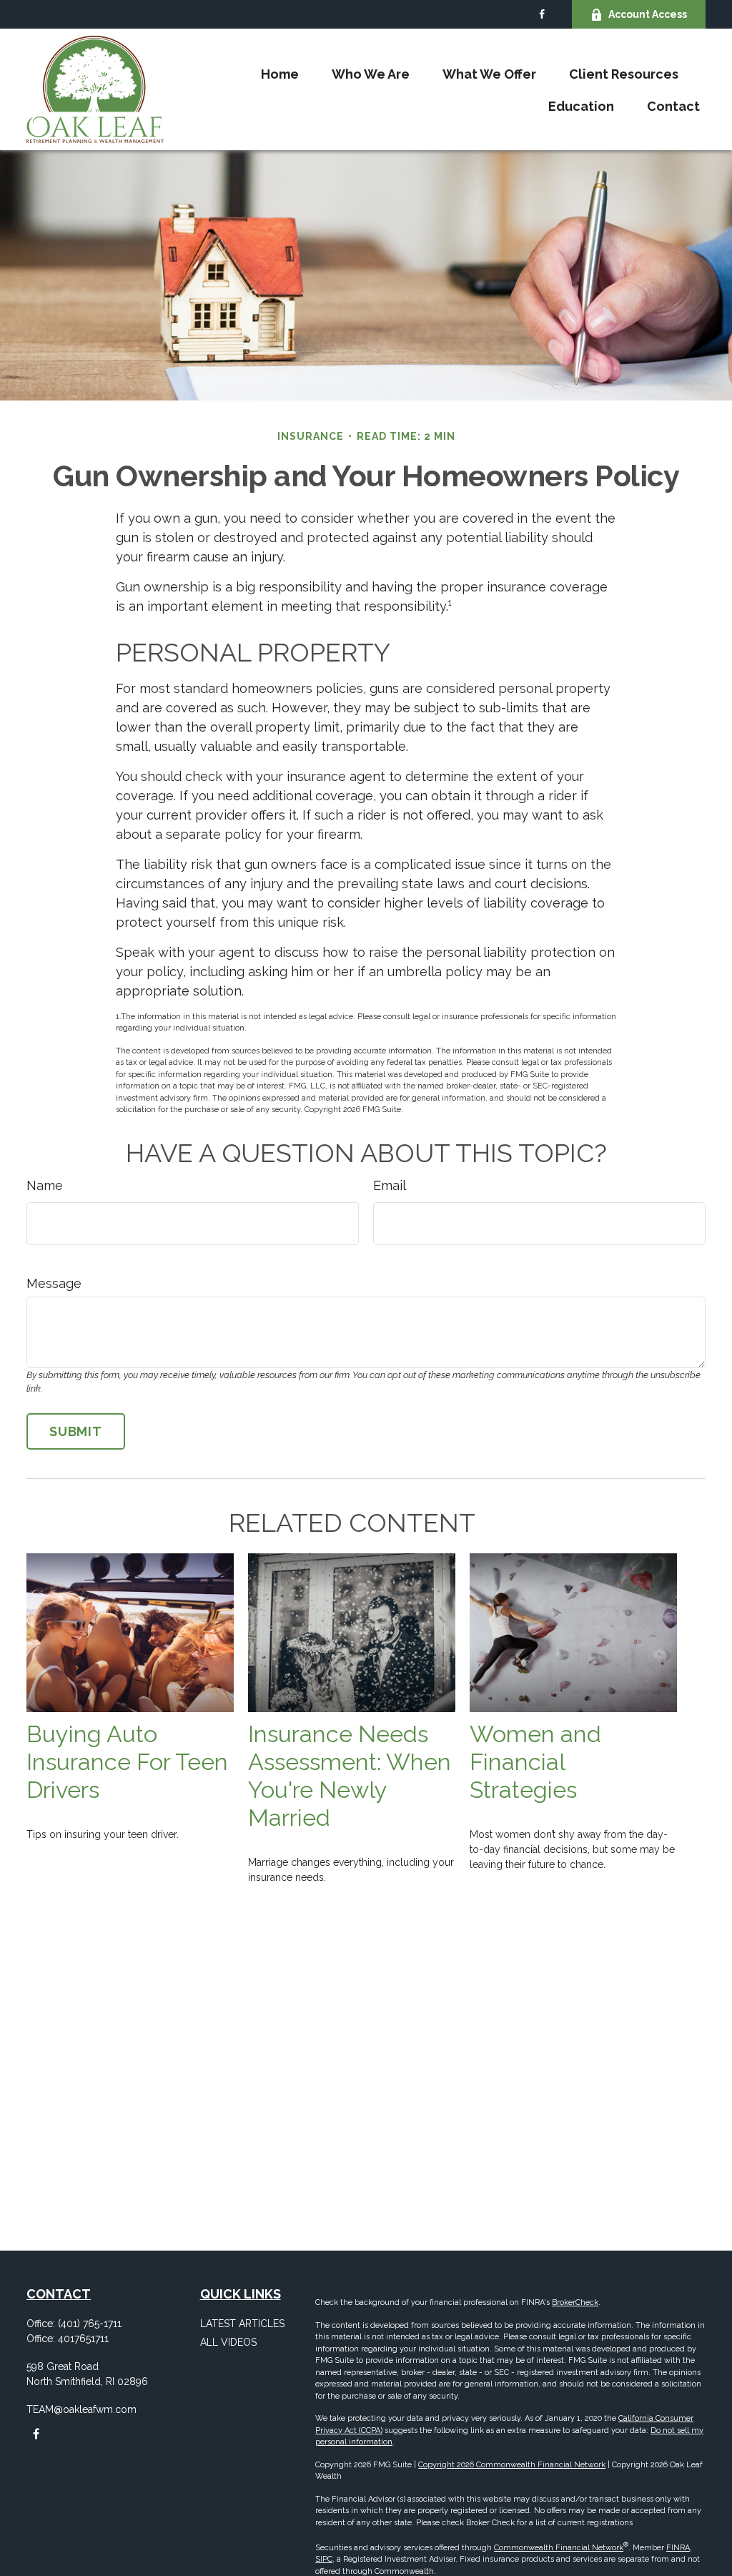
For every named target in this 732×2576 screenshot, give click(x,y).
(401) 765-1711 (90, 2324)
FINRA (678, 2548)
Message (54, 1283)
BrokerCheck (575, 2302)
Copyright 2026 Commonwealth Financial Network (512, 2465)
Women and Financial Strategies (535, 1762)
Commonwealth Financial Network (559, 2548)
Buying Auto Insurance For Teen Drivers (127, 1762)
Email (390, 1185)
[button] (280, 73)
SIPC (324, 2559)
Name (45, 1185)
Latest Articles (242, 2324)
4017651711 (83, 2339)
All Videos (228, 2342)
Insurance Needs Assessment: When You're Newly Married (350, 1776)
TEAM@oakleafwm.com (81, 2409)
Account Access (648, 14)
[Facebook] (541, 14)
